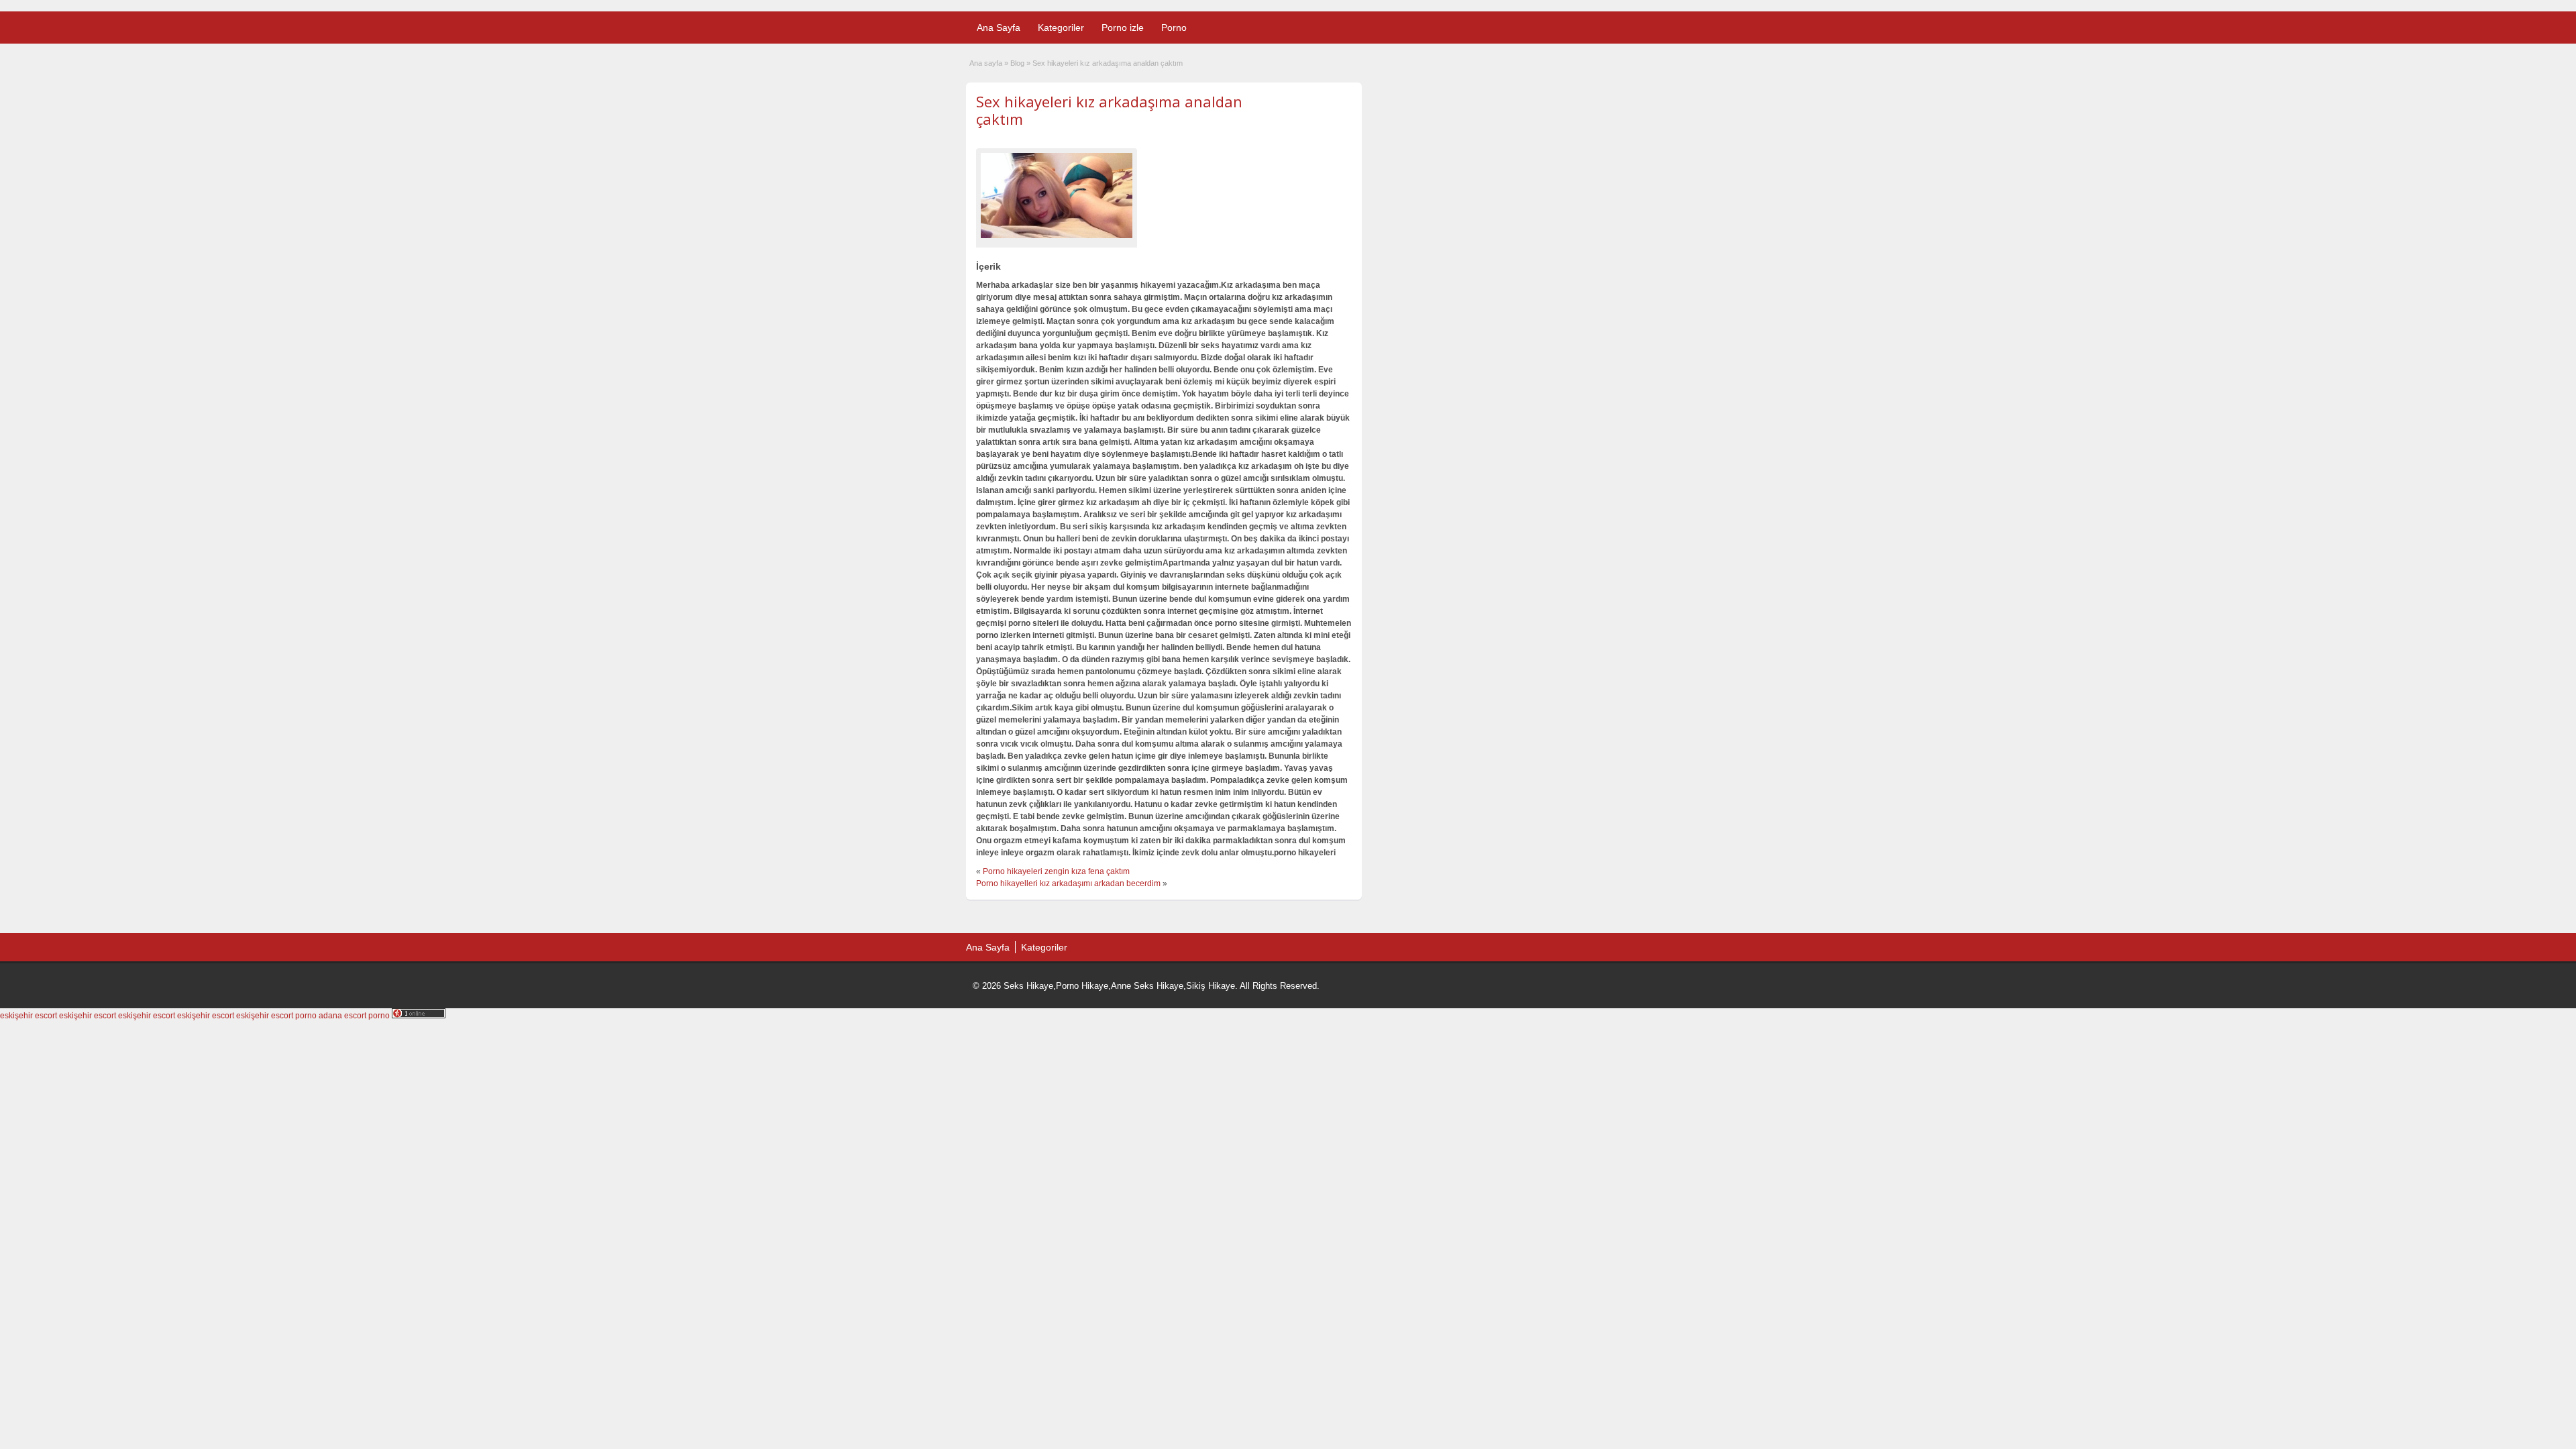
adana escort (342, 1016)
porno (306, 1016)
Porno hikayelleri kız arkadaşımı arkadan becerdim (1068, 883)
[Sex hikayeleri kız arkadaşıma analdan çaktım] (1057, 196)
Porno (1174, 28)
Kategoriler (1061, 28)
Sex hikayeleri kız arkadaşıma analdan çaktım (1109, 110)
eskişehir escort (29, 1016)
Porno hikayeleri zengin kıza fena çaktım (1056, 871)
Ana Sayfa (999, 28)
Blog (1017, 63)
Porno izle (1123, 28)
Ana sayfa (986, 63)
